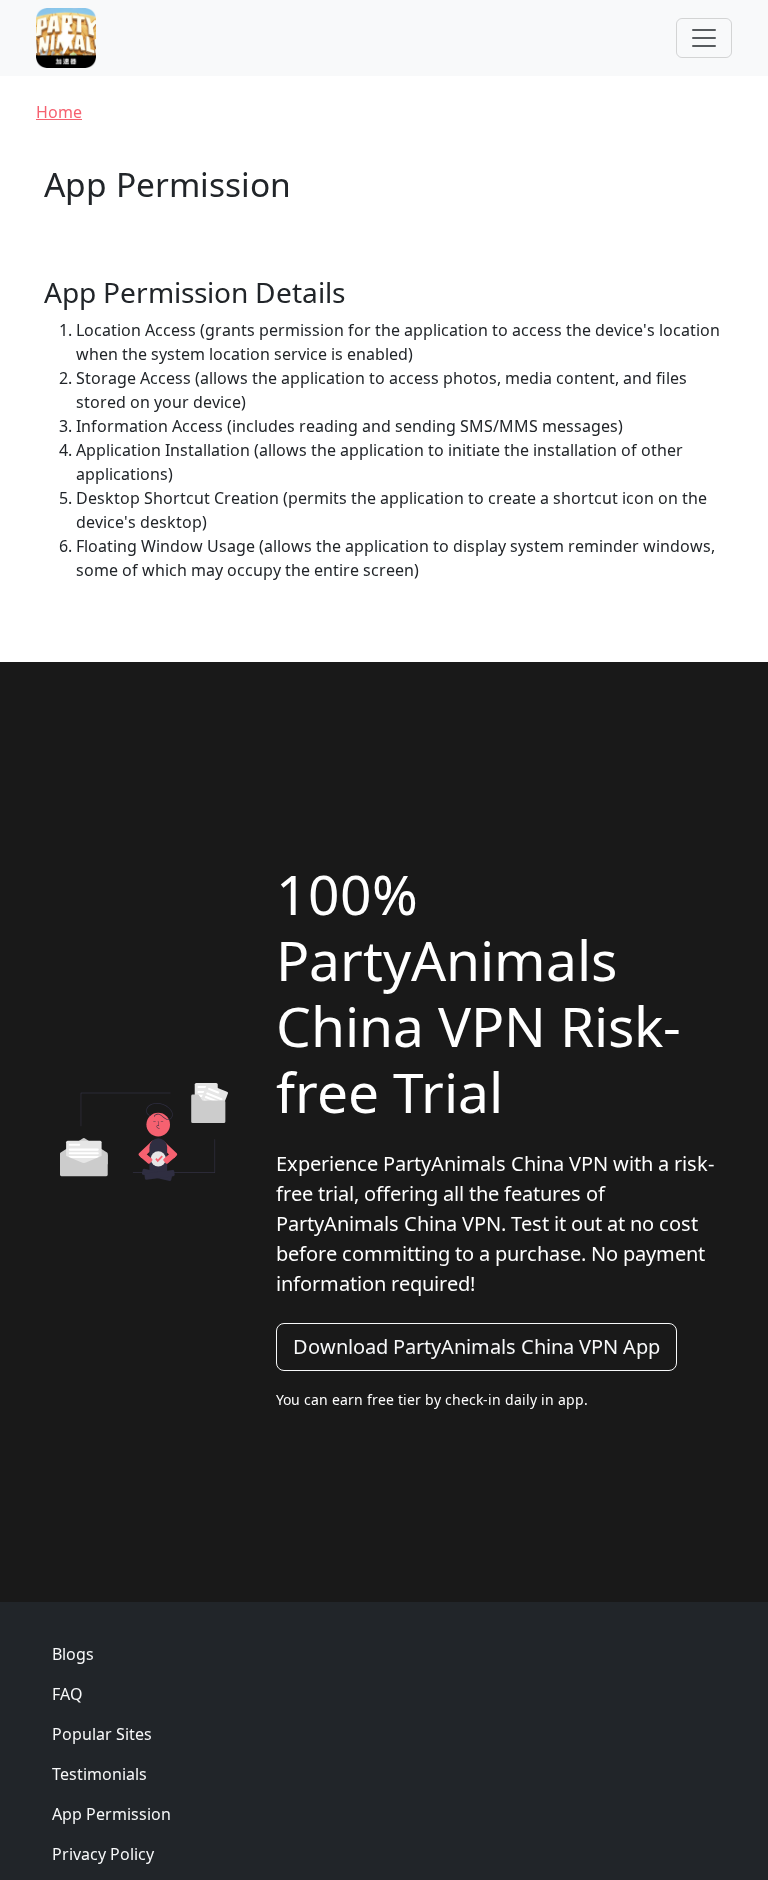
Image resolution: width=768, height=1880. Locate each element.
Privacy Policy (103, 1854)
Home (59, 112)
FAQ (67, 1694)
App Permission (111, 1814)
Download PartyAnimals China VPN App (476, 1346)
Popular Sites (102, 1734)
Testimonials (99, 1774)
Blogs (73, 1654)
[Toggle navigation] (704, 38)
